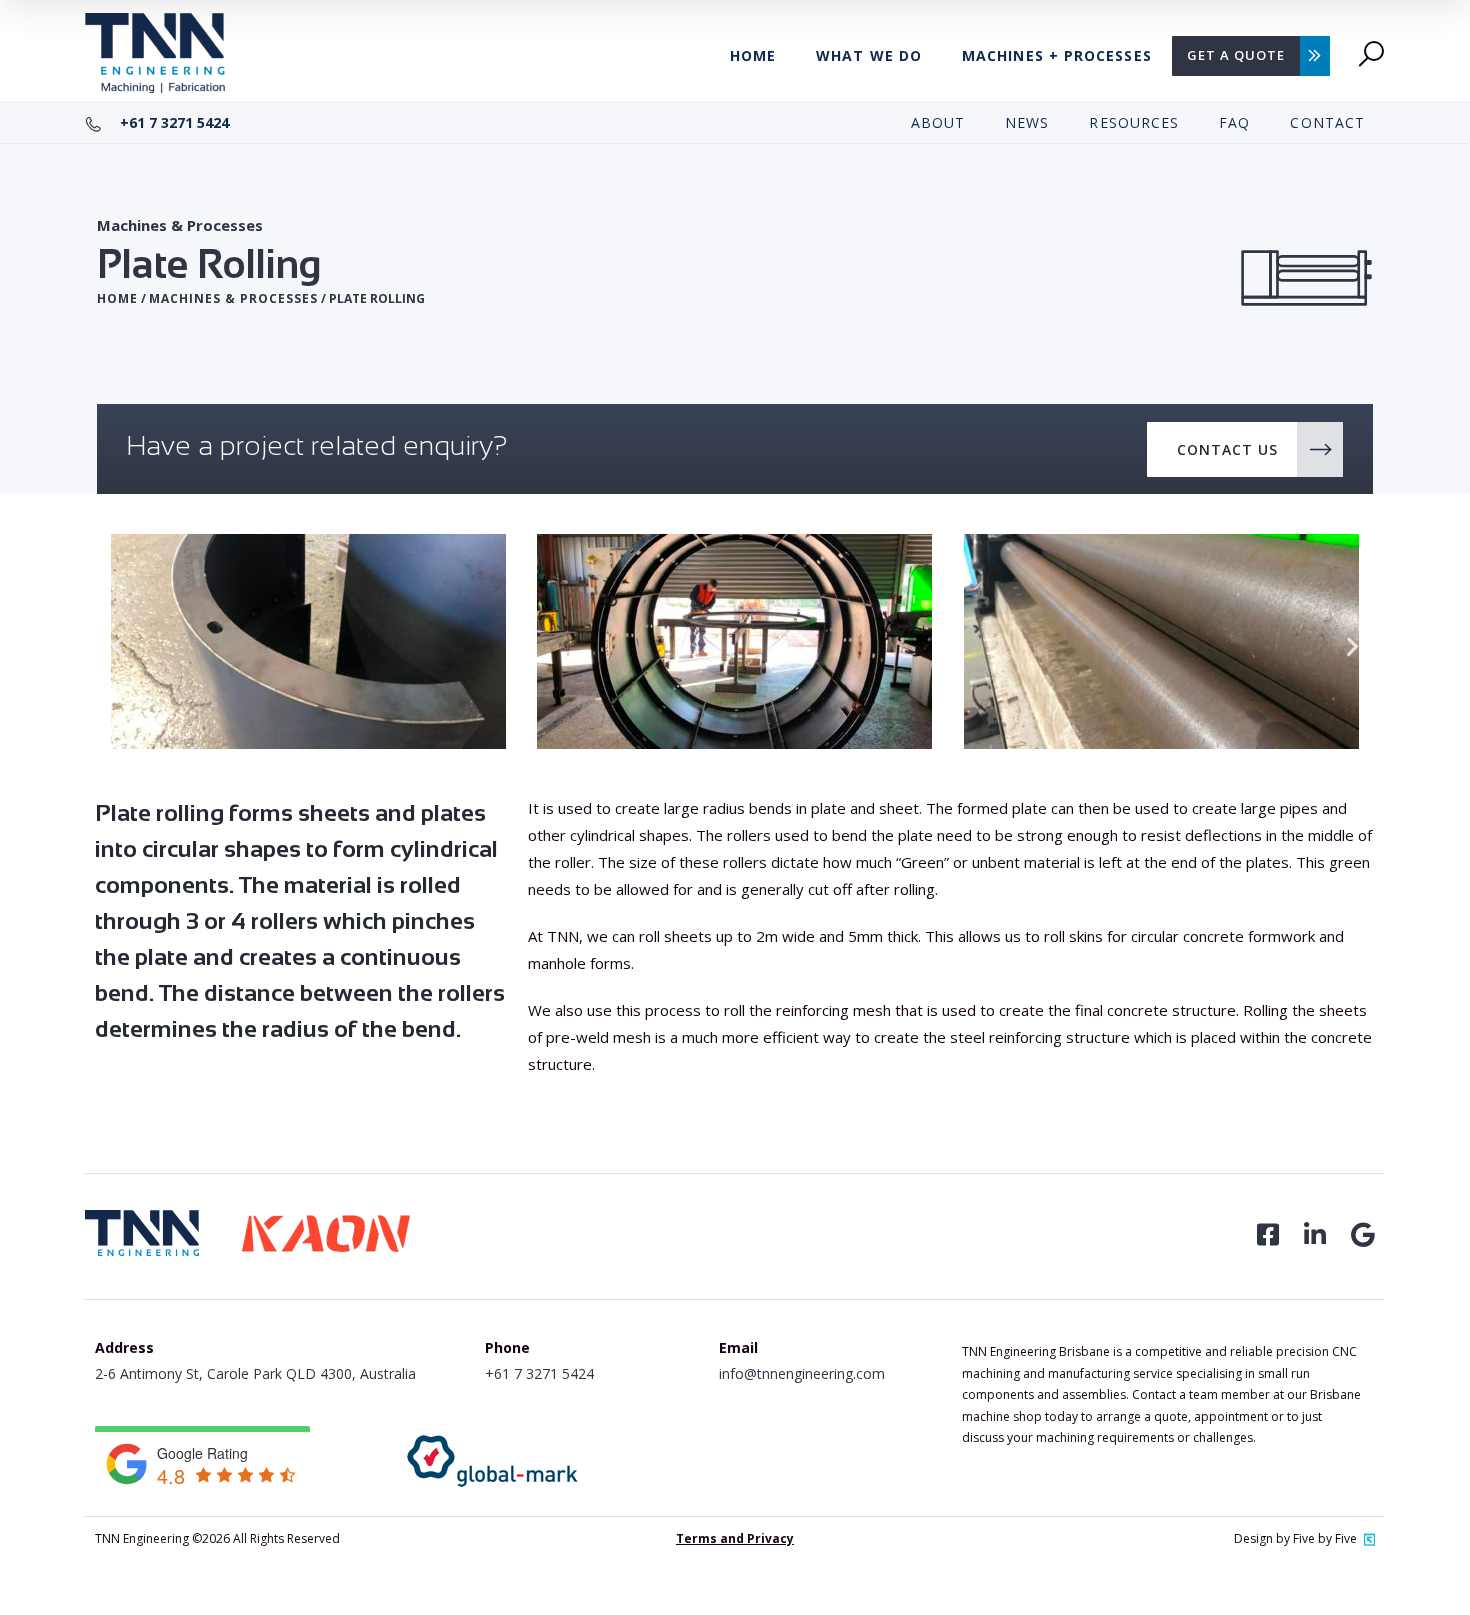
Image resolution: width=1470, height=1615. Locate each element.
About (938, 122)
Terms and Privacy (735, 1538)
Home (753, 55)
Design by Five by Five (1295, 1538)
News (1027, 122)
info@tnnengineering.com (802, 1373)
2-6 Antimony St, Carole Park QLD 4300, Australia (255, 1373)
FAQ (1234, 122)
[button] (117, 645)
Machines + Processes (1057, 55)
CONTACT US (1227, 449)
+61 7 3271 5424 (172, 122)
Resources (1134, 122)
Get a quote (1236, 55)
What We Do (869, 55)
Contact (1327, 122)
